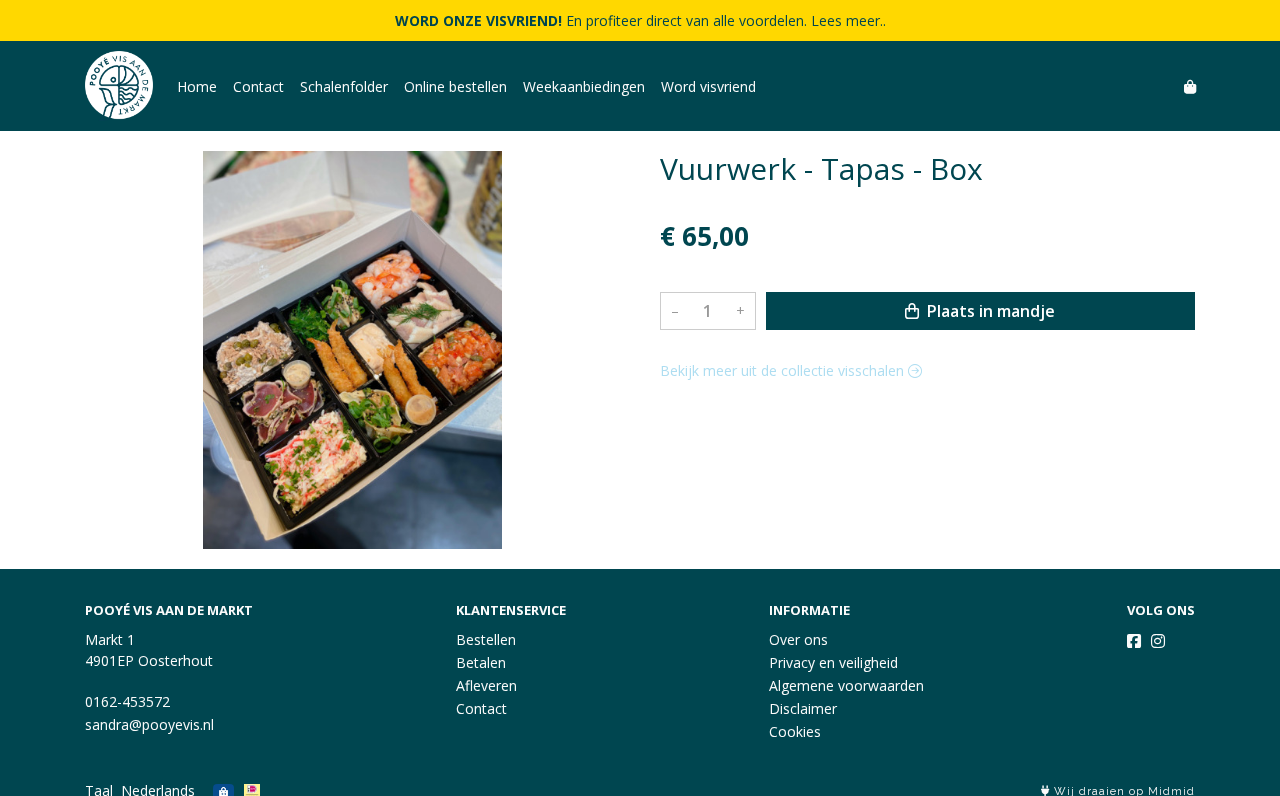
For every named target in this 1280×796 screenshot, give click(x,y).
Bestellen (486, 639)
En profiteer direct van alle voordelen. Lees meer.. (640, 20)
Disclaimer (803, 708)
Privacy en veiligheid (833, 662)
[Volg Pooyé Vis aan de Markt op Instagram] (1158, 641)
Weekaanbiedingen (584, 86)
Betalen (481, 662)
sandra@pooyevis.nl (149, 724)
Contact (258, 86)
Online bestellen (455, 86)
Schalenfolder (344, 86)
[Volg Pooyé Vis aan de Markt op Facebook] (1134, 641)
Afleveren (486, 685)
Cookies (795, 731)
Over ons (798, 639)
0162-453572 (127, 701)
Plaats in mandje (989, 311)
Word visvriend (708, 86)
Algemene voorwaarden (846, 685)
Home (197, 86)
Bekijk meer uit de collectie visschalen (784, 370)
